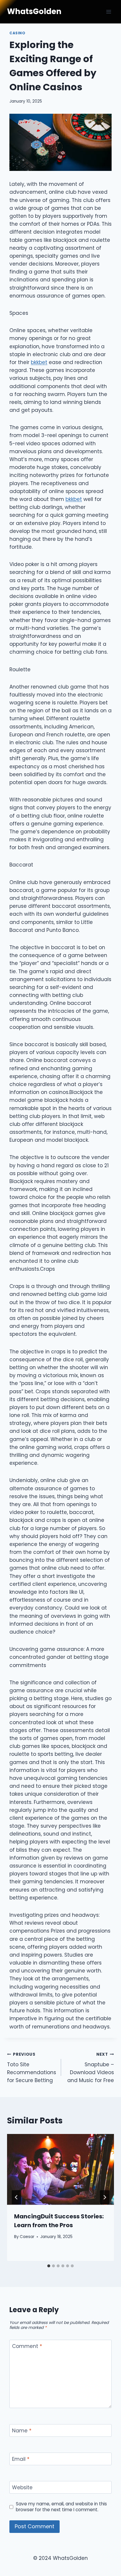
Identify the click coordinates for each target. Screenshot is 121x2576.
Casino (17, 33)
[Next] (105, 2197)
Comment (27, 2346)
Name (22, 2431)
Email (21, 2459)
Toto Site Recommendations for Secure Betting (32, 2068)
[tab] (49, 2266)
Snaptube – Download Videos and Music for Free (91, 2068)
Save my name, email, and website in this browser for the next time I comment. (61, 2507)
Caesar (27, 2237)
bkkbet (39, 362)
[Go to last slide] (16, 2197)
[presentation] (60, 2170)
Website (22, 2488)
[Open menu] (109, 12)
